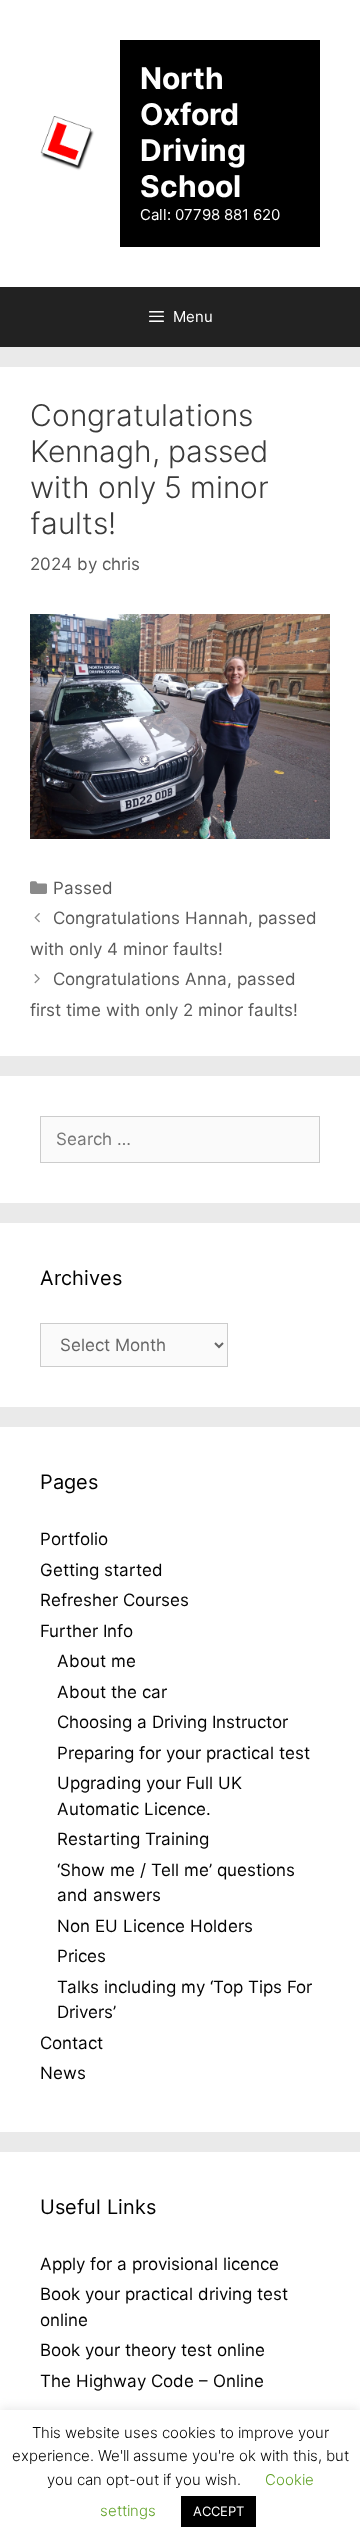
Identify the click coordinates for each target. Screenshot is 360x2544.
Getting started (101, 1570)
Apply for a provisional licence (159, 2264)
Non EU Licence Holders (155, 1926)
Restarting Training (133, 1839)
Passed (83, 888)
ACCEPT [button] (218, 2511)
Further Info (86, 1631)
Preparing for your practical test (183, 1753)
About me (96, 1661)
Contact (71, 2043)
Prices (81, 1956)
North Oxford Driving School (193, 132)
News (63, 2073)
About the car (112, 1692)
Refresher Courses (114, 1600)
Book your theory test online (152, 2350)
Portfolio (74, 1539)
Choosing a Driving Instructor (172, 1722)
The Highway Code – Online (152, 2381)
